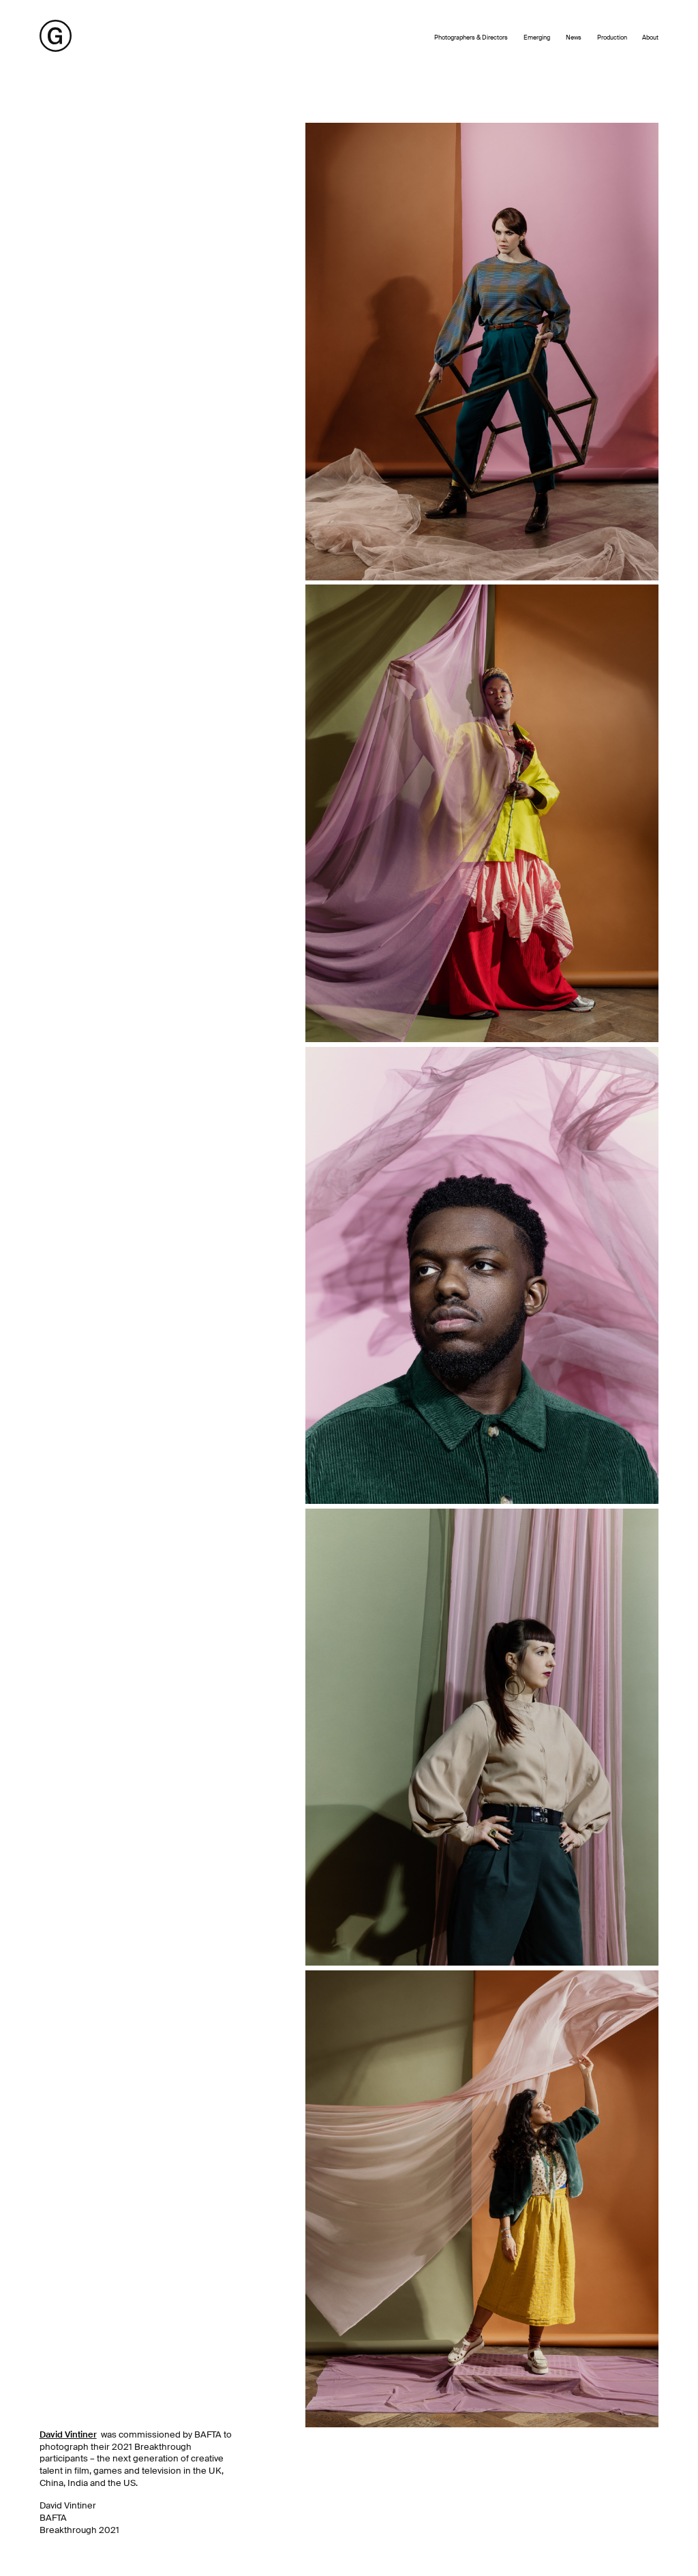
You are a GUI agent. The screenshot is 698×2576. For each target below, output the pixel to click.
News (574, 38)
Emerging (537, 38)
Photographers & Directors (471, 38)
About (650, 38)
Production (612, 38)
